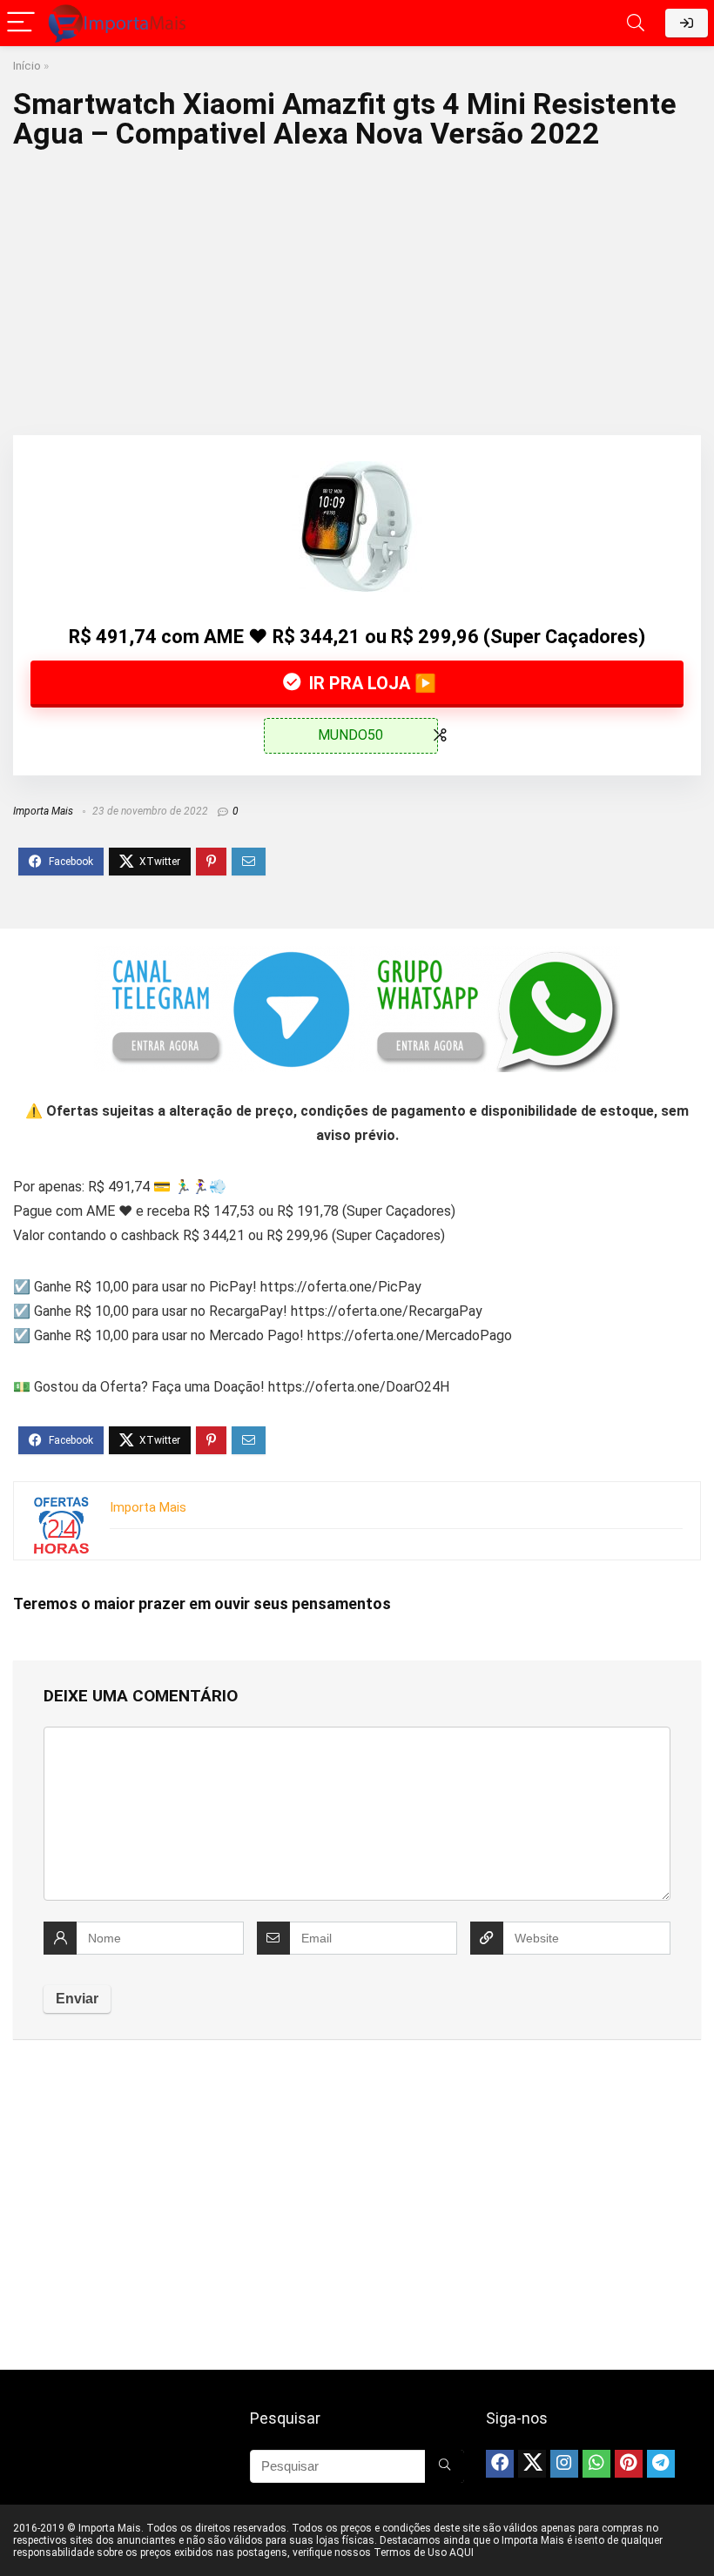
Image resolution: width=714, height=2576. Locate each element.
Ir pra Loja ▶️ (370, 683)
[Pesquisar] (445, 2466)
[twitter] (532, 2464)
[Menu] (21, 23)
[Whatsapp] (596, 2464)
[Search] (636, 23)
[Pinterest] (629, 2464)
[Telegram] (661, 2464)
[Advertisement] (357, 287)
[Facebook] (500, 2464)
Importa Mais (43, 811)
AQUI (461, 2553)
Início (27, 65)
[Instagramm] (564, 2464)
